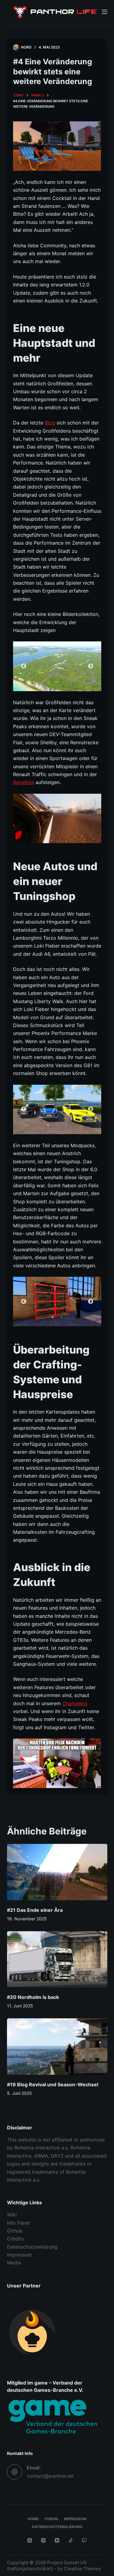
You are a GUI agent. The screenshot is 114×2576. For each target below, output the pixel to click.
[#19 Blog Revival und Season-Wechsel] (57, 2047)
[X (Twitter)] (30, 2540)
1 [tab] (21, 673)
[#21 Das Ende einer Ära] (57, 1872)
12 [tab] (66, 682)
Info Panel (18, 2223)
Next (91, 666)
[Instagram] (43, 2540)
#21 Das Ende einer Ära (35, 1910)
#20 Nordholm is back (33, 1997)
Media (14, 2263)
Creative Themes (82, 2569)
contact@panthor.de (50, 2476)
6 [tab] (66, 673)
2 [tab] (30, 673)
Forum (51, 2519)
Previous (24, 666)
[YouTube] (57, 2540)
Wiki (12, 2215)
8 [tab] (85, 673)
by (60, 2569)
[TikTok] (71, 2540)
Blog (50, 423)
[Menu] (105, 12)
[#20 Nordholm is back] (57, 1959)
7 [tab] (75, 673)
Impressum (19, 2255)
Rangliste (24, 782)
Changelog (75, 1703)
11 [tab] (57, 682)
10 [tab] (48, 682)
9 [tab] (94, 673)
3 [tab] (39, 673)
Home (33, 2519)
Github (15, 2231)
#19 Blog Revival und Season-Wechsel (53, 2084)
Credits (15, 2239)
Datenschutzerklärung (32, 2247)
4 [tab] (48, 673)
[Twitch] (84, 2540)
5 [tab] (57, 673)
